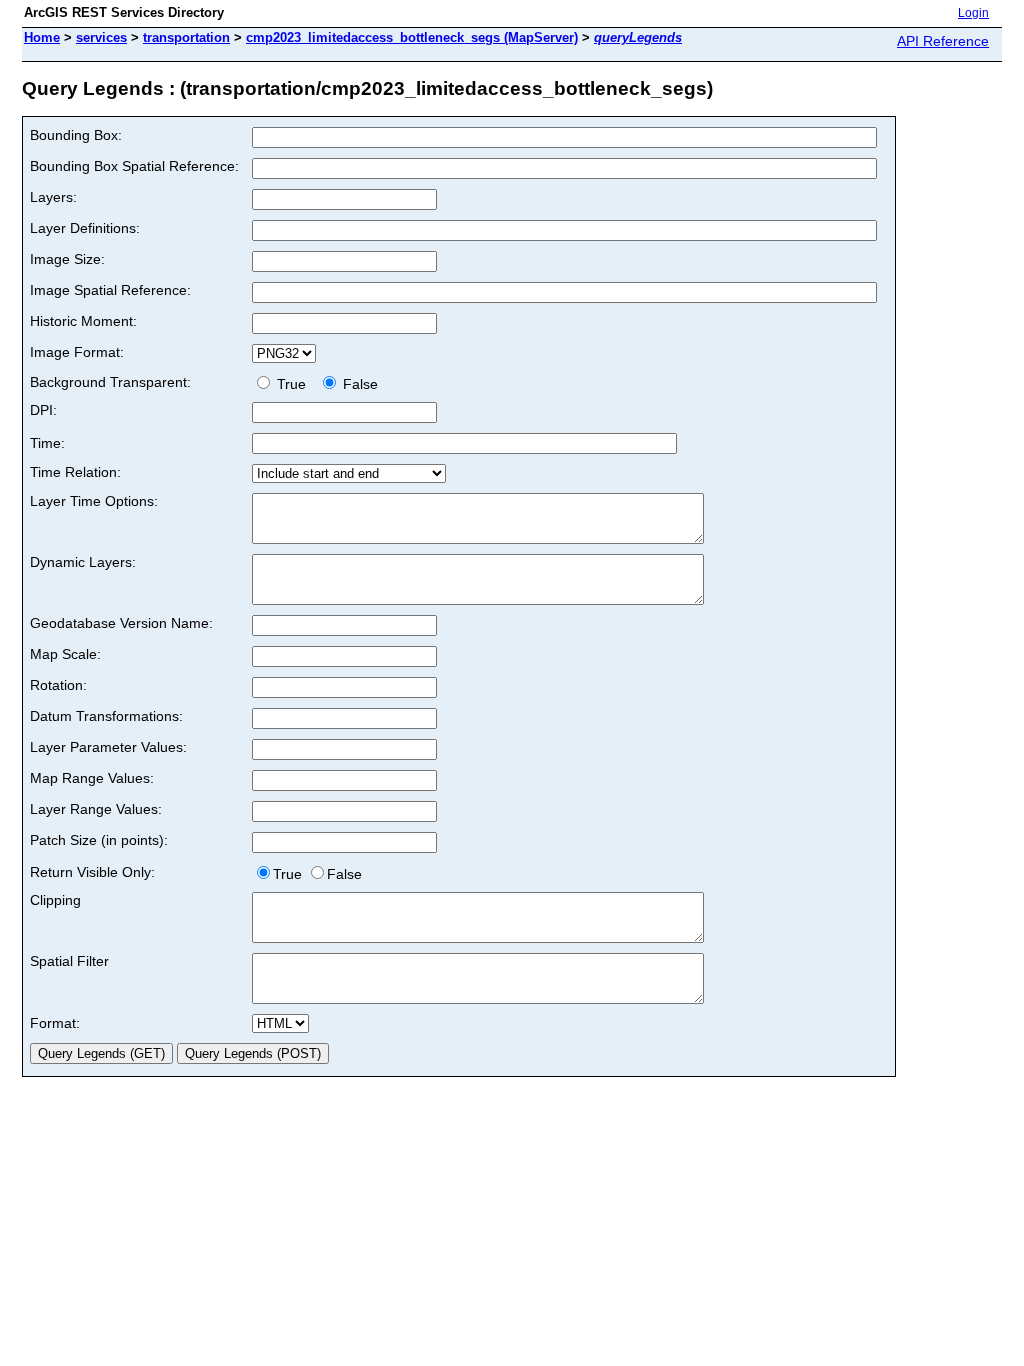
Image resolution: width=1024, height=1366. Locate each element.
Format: (55, 1023)
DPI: (43, 410)
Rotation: (58, 685)
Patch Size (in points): (99, 840)
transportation (186, 37)
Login (973, 13)
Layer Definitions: (85, 228)
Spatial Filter (69, 961)
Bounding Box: (76, 135)
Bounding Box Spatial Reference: (134, 166)
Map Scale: (65, 654)
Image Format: (77, 352)
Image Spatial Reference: (110, 290)
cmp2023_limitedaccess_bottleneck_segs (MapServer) (412, 37)
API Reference (943, 41)
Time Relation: (75, 472)
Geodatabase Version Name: (121, 623)
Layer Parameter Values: (108, 747)
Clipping (55, 900)
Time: (47, 443)
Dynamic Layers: (83, 562)
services (101, 37)
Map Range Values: (92, 778)
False (358, 384)
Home (42, 37)
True (293, 384)
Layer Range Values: (96, 809)
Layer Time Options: (94, 501)
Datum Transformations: (106, 716)
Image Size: (67, 259)
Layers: (53, 197)
